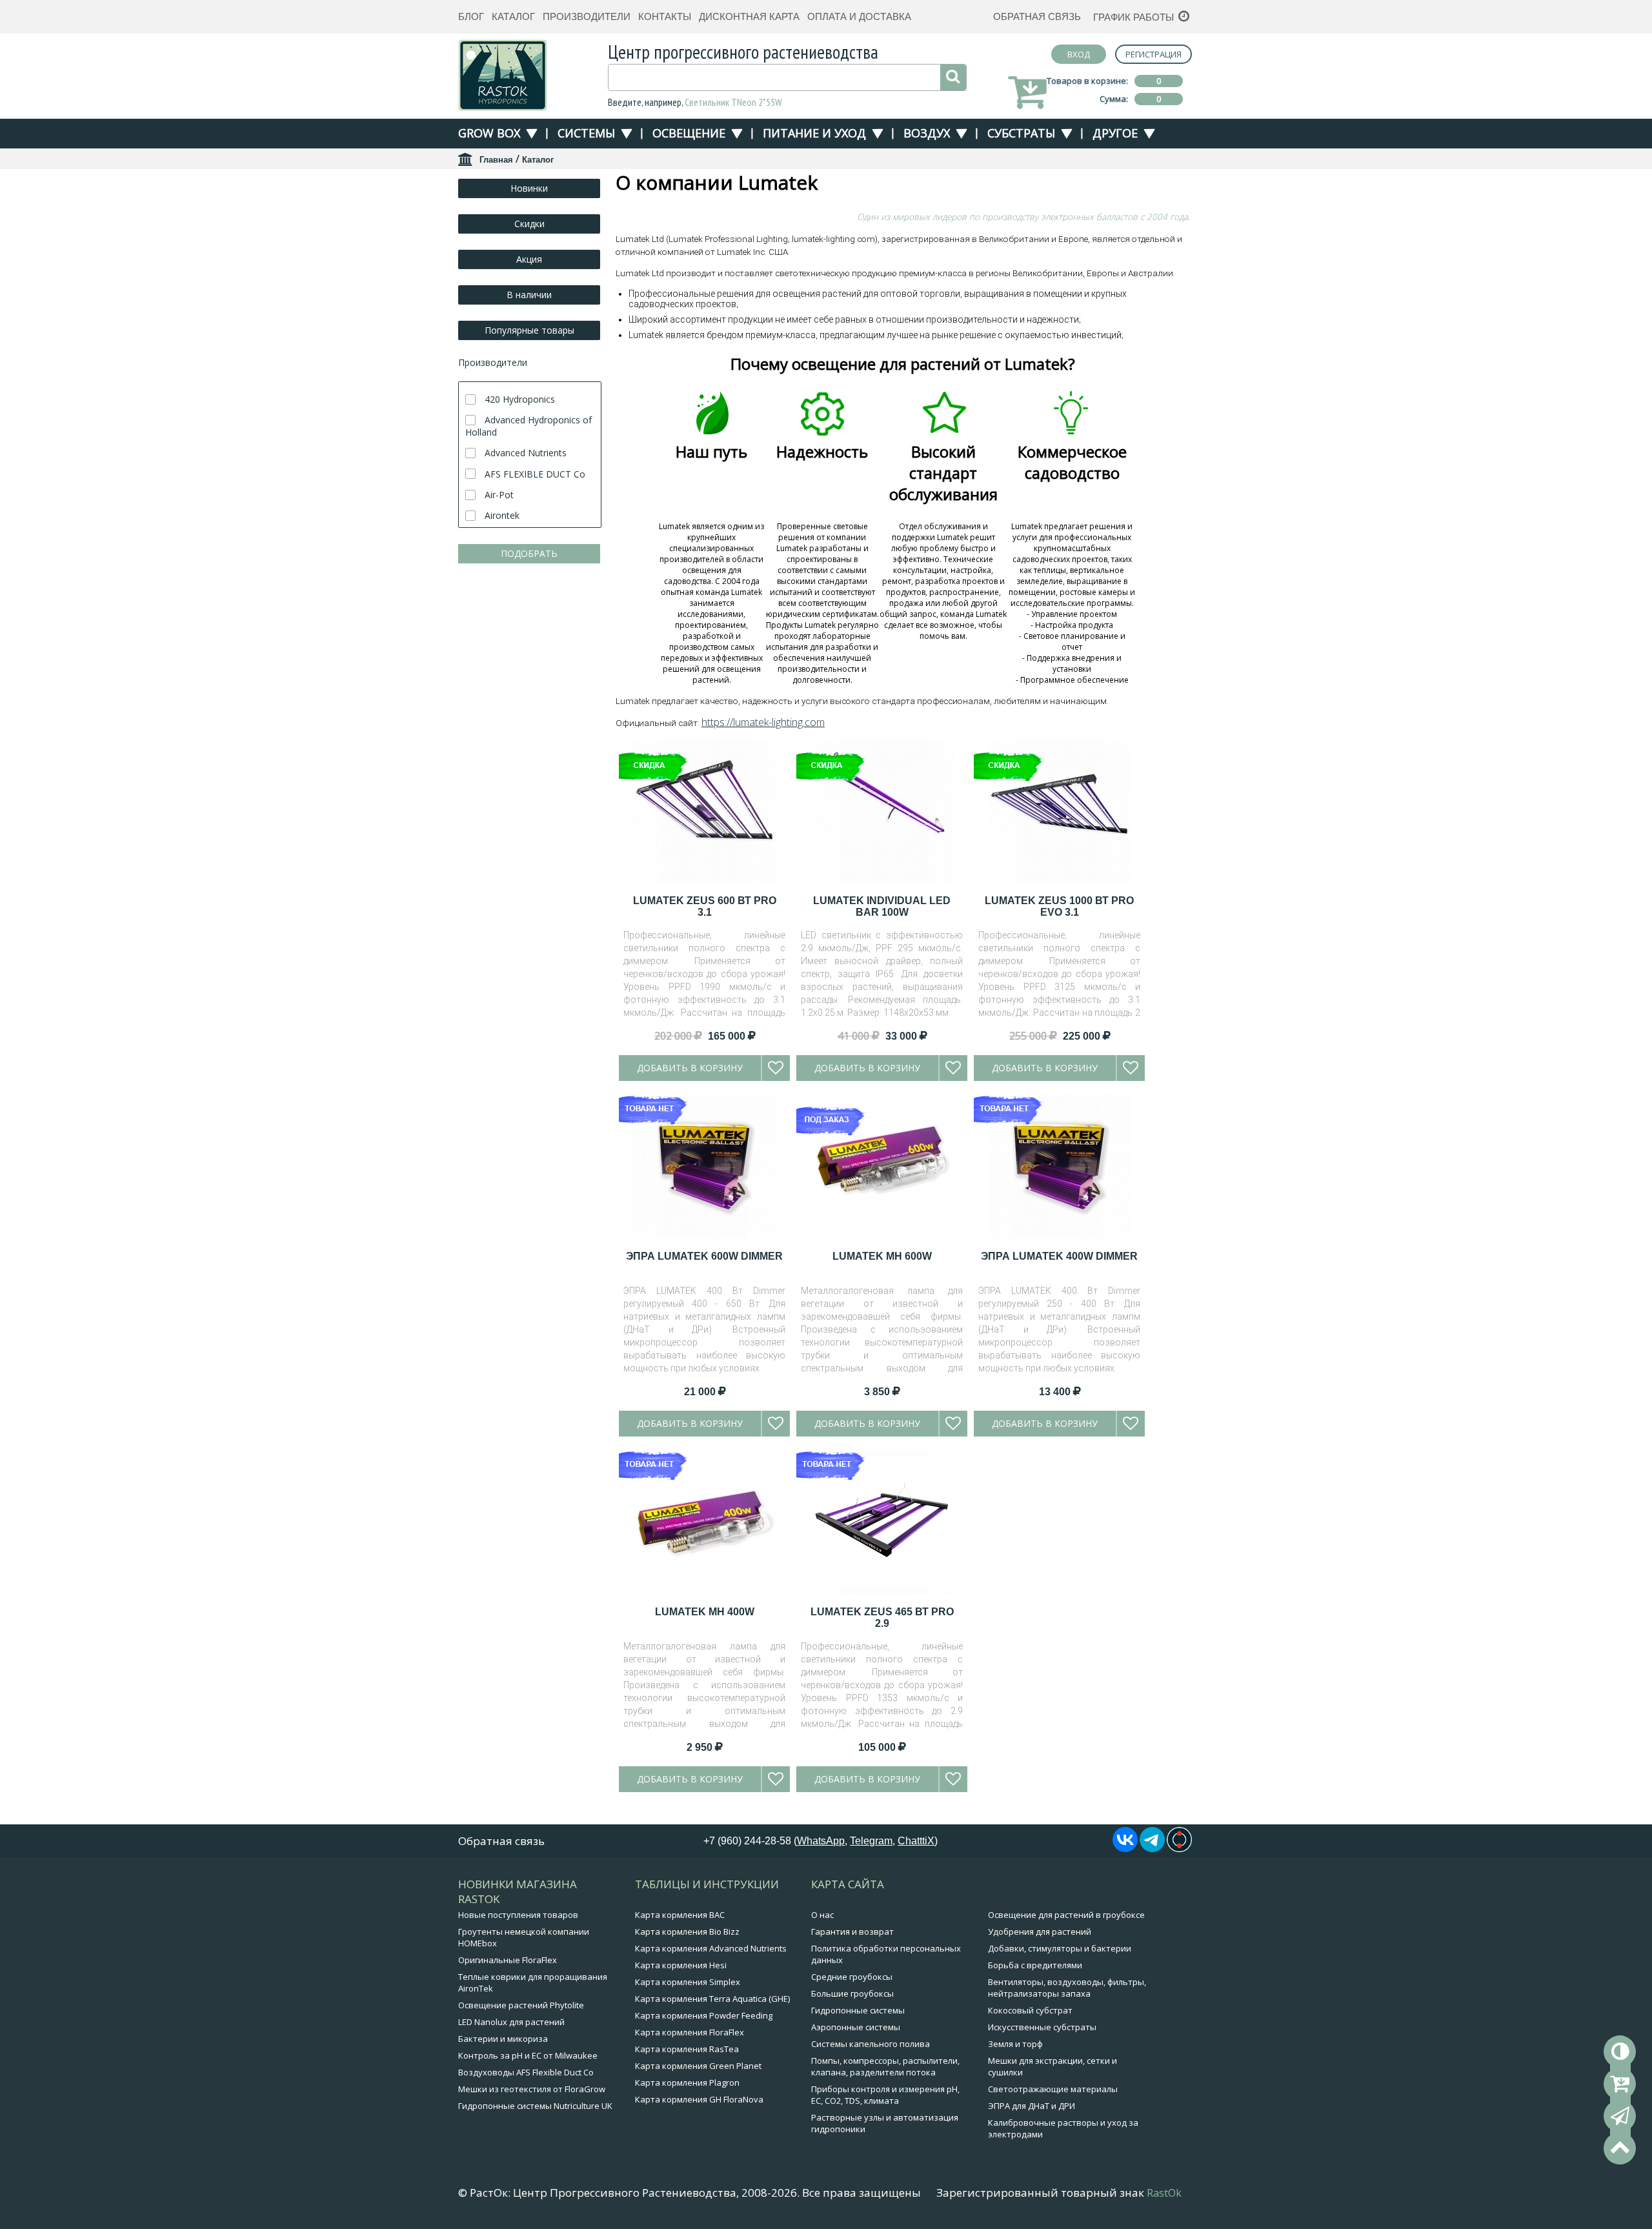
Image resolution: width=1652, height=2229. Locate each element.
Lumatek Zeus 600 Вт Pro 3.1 (705, 906)
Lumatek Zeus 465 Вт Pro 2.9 (882, 1618)
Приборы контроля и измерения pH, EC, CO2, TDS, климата (885, 2095)
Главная (496, 160)
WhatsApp (821, 1841)
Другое (1115, 133)
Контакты (665, 16)
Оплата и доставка (859, 16)
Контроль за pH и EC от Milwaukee (528, 2055)
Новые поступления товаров (518, 1915)
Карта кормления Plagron (687, 2083)
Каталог (513, 16)
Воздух (927, 133)
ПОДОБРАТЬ (529, 553)
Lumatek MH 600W (882, 1256)
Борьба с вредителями (1035, 1965)
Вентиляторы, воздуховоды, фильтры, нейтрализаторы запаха (1067, 1988)
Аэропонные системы (856, 2027)
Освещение (689, 133)
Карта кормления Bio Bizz (687, 1931)
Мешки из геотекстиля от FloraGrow (532, 2089)
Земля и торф (1015, 2044)
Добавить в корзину (690, 1068)
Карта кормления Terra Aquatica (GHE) (712, 1999)
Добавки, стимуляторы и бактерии (1060, 1948)
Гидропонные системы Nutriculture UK (535, 2106)
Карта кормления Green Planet (698, 2066)
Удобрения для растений (1040, 1931)
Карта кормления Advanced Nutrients (711, 1948)
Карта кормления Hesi (681, 1965)
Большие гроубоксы (852, 1993)
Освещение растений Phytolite (521, 2005)
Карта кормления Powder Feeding (704, 2015)
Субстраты (1021, 133)
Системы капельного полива (871, 2044)
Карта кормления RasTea (687, 2049)
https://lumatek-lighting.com (763, 722)
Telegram (871, 1841)
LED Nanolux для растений (511, 2022)
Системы (586, 133)
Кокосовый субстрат (1030, 2010)
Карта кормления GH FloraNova (699, 2099)
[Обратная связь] (1620, 2116)
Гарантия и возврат (852, 1931)
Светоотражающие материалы (1053, 2089)
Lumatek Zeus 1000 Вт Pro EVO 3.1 (1059, 906)
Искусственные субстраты (1042, 2027)
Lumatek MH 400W (705, 1612)
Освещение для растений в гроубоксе (1066, 1915)
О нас (822, 1915)
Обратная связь (1037, 16)
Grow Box (489, 133)
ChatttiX (916, 1841)
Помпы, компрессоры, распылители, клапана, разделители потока (885, 2066)
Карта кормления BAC (680, 1915)
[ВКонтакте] (1125, 1848)
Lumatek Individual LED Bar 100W (882, 906)
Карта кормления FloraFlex (690, 2032)
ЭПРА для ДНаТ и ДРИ (1032, 2106)
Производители (587, 16)
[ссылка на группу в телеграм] (1152, 1848)
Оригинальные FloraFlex (508, 1960)
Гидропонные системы (858, 2010)
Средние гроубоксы (852, 1977)
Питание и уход (814, 133)
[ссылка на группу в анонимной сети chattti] (1179, 1848)
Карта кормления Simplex (688, 1982)
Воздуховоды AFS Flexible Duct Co (526, 2072)
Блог (471, 16)
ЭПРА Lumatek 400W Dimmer (1059, 1256)
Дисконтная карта (749, 16)
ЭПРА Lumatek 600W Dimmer (704, 1256)
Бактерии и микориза (503, 2039)
